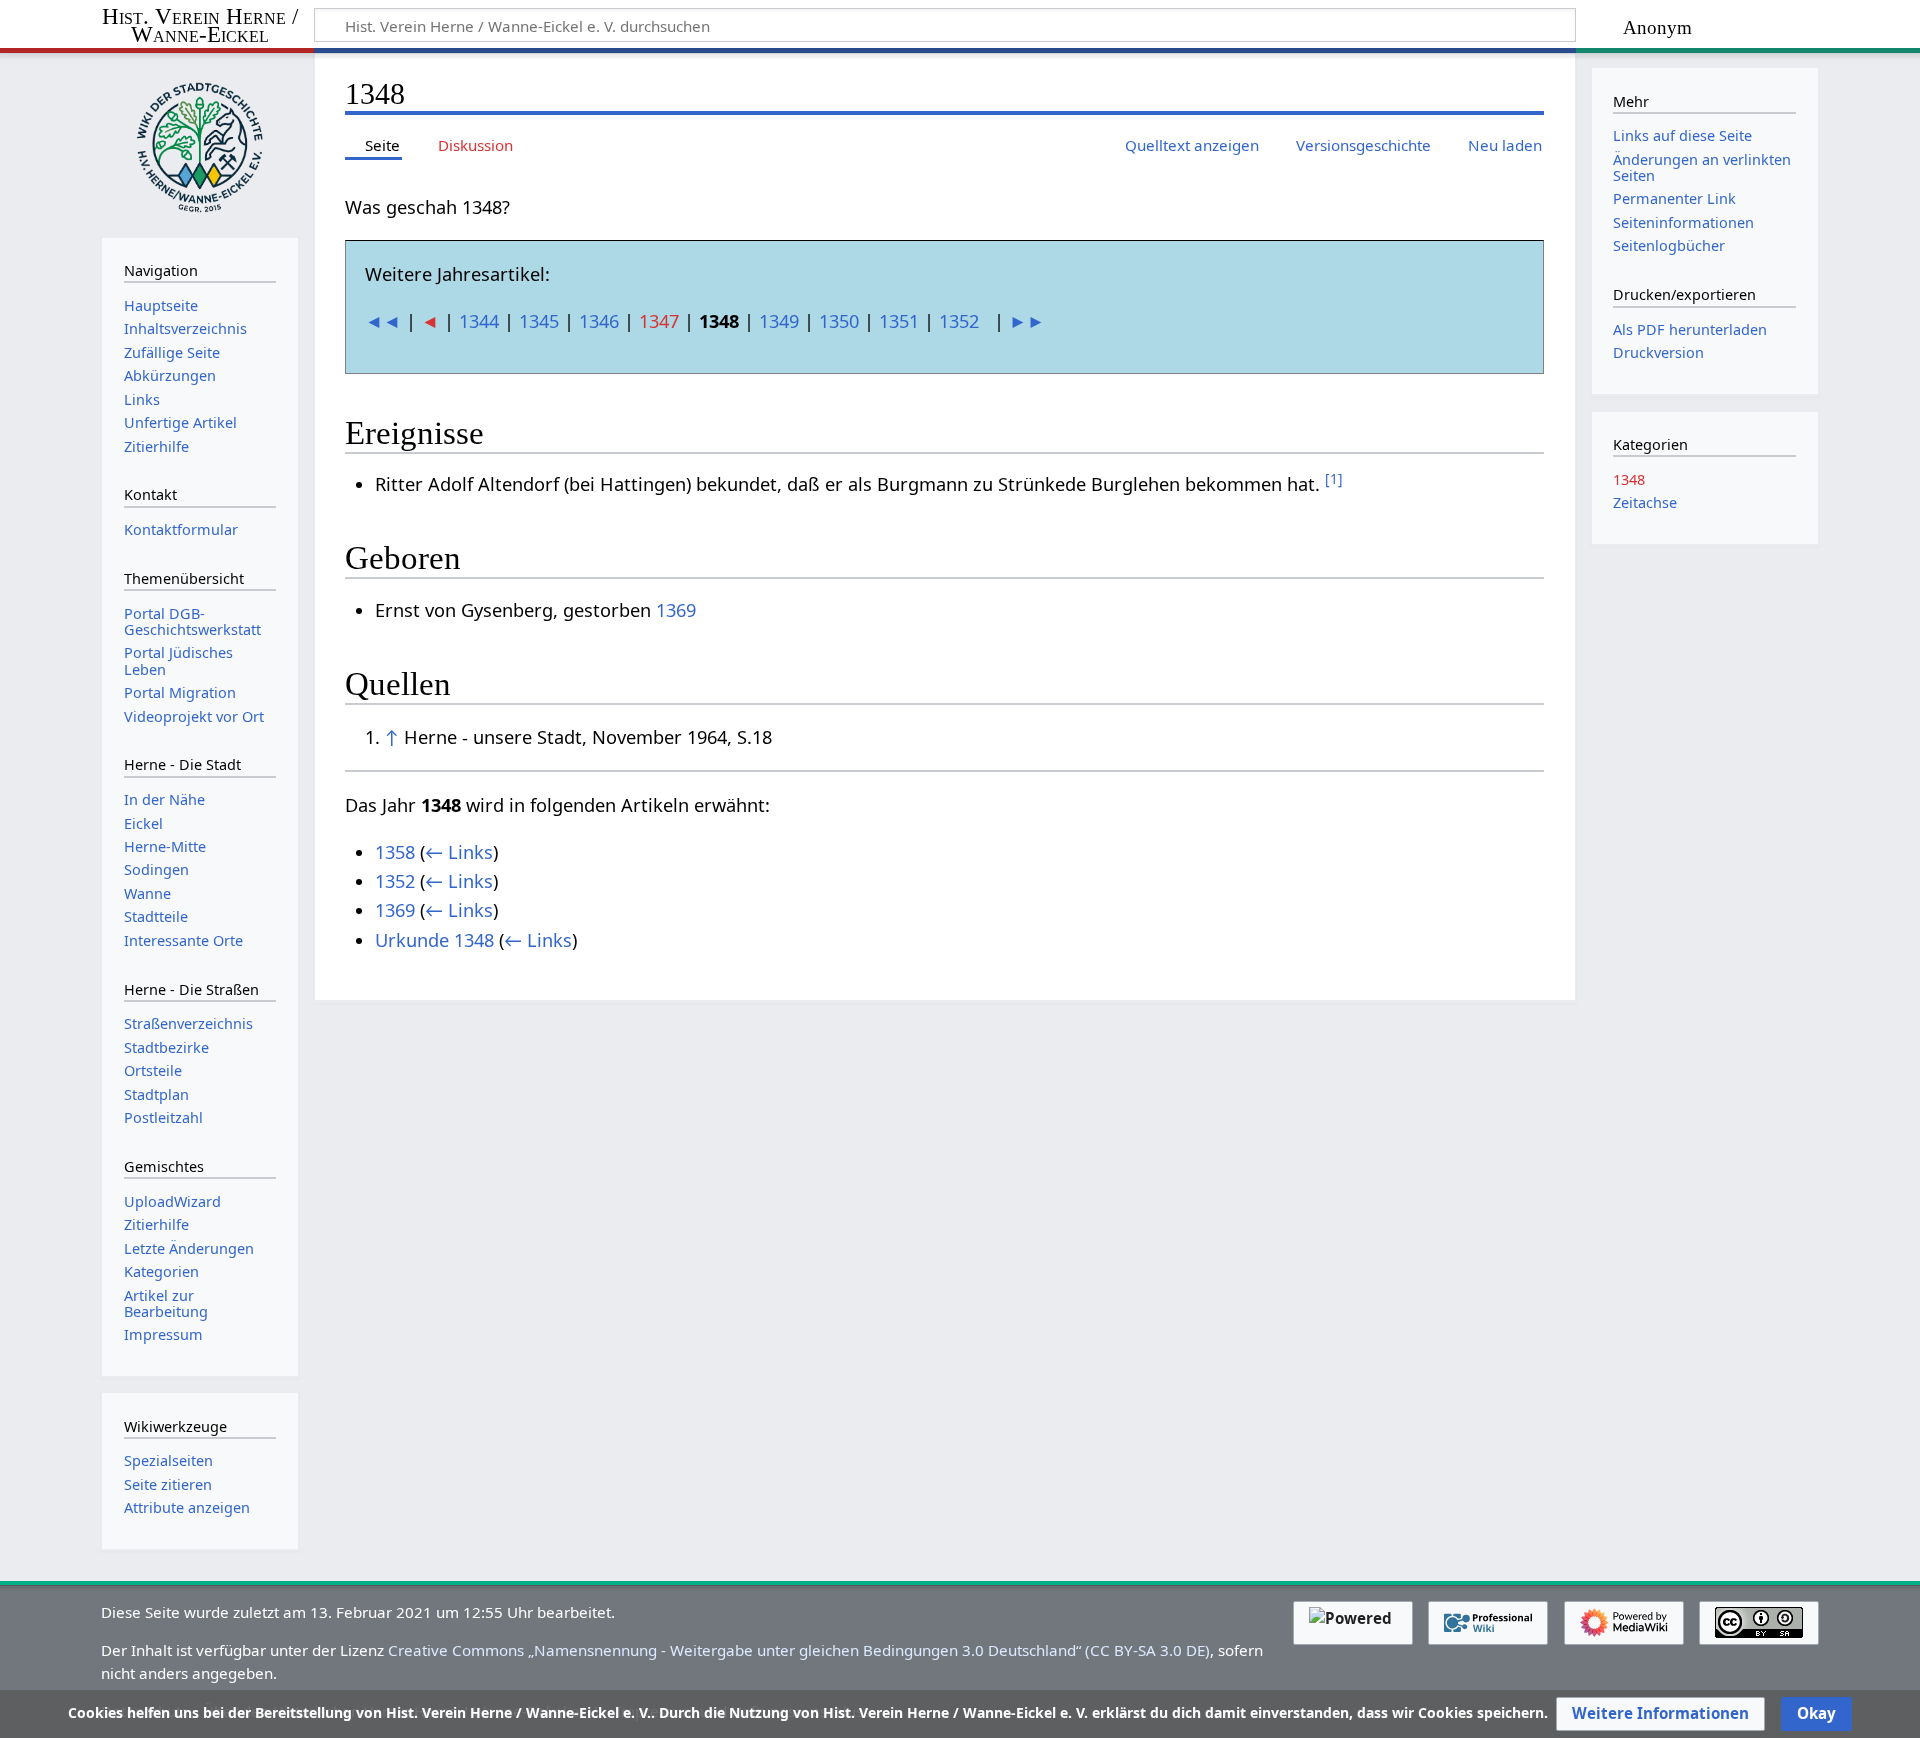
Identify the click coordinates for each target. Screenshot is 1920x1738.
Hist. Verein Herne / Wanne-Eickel (200, 26)
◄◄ (383, 321)
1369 (676, 610)
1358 (395, 852)
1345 (539, 321)
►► (1027, 321)
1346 (599, 321)
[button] (1660, 1714)
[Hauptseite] (200, 143)
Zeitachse (1645, 502)
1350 (839, 321)
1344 (479, 321)
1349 (779, 321)
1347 (659, 321)
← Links (459, 852)
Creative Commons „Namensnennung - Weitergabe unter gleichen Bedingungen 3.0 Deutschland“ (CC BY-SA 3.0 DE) (799, 1650)
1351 (899, 321)
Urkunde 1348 (434, 940)
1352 (959, 321)
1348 (1629, 479)
